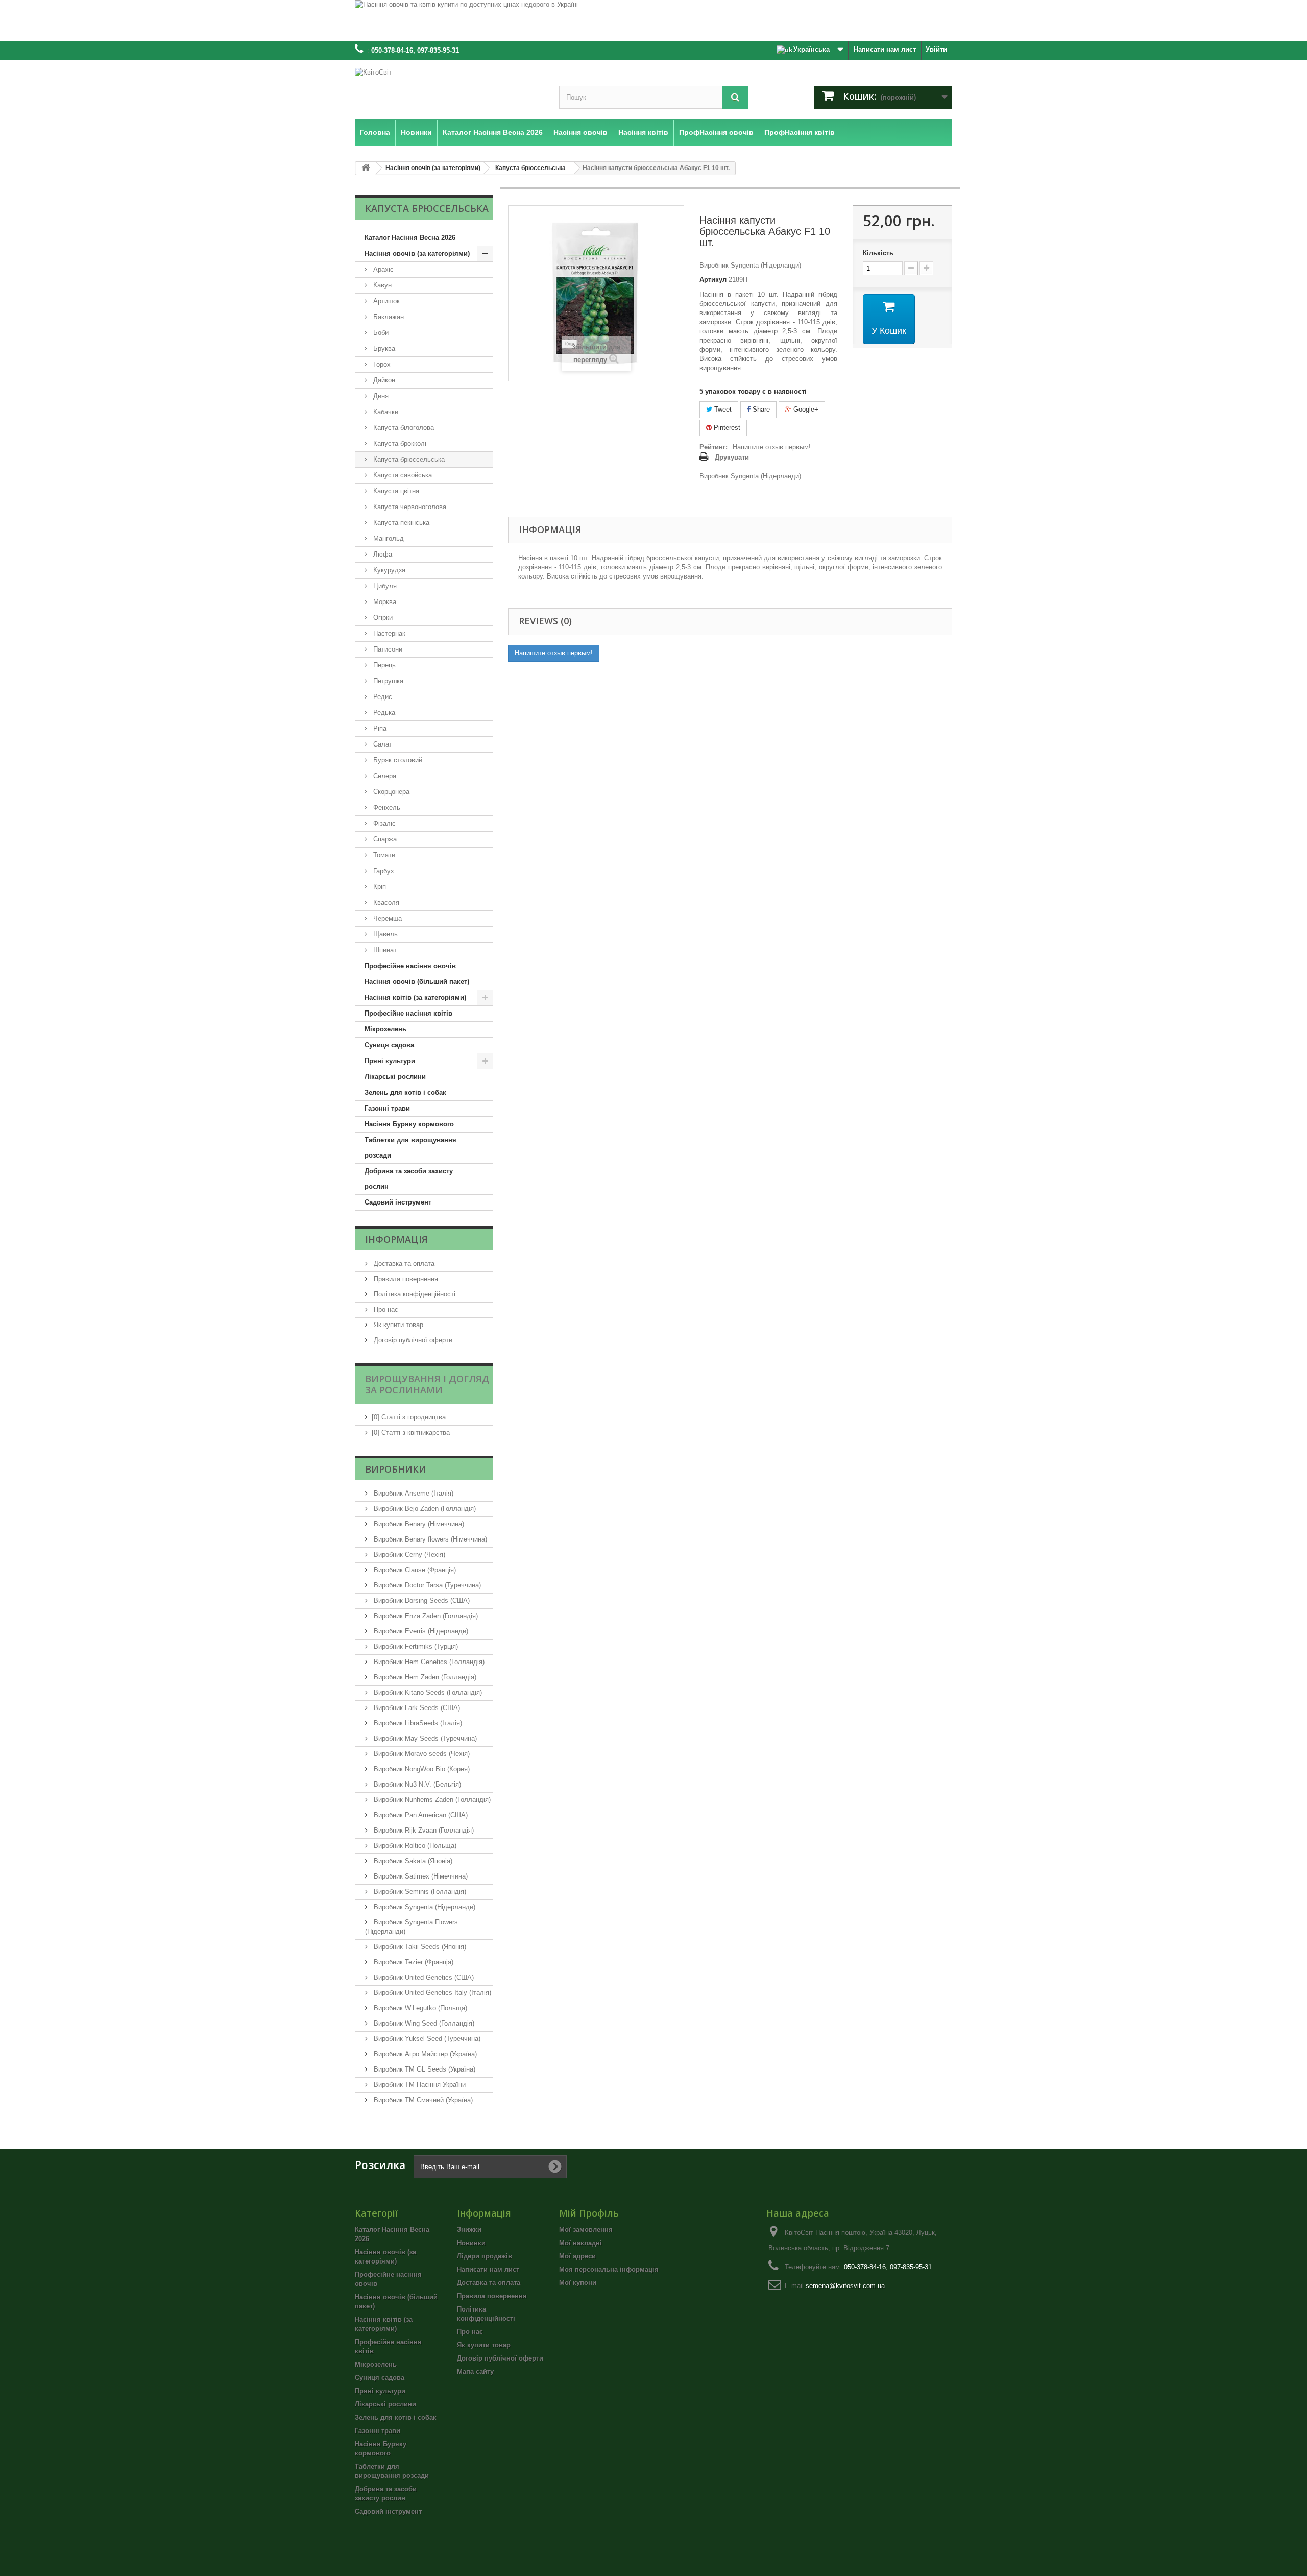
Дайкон (383, 380)
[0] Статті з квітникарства (411, 1433)
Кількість (878, 253)
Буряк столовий (397, 760)
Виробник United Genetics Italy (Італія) (431, 1993)
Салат (382, 744)
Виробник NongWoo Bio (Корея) (421, 1769)
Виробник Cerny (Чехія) (408, 1555)
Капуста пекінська (400, 523)
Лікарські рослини (395, 1077)
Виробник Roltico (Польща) (414, 1846)
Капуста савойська (402, 475)
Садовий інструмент (398, 1202)
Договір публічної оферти (412, 1340)
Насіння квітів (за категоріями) (415, 997)
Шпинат (384, 950)
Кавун (381, 285)
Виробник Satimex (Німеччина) (420, 1876)
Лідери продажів (485, 2256)
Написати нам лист (885, 49)
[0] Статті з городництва (409, 1417)
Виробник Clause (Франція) (414, 1570)
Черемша (386, 918)
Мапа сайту (475, 2372)
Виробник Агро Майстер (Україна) (424, 2054)
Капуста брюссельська (408, 459)
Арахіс (382, 269)
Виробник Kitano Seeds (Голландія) (427, 1692)
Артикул (713, 280)
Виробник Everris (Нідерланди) (420, 1631)
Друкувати (732, 457)
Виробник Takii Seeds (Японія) (419, 1947)
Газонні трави (387, 1108)
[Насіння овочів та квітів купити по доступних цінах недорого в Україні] (653, 20)
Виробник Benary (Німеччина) (418, 1524)
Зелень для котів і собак (405, 1092)
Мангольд (388, 538)
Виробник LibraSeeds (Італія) (417, 1723)
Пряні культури (390, 1061)
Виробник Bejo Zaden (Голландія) (424, 1509)
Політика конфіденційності (414, 1294)
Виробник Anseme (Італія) (413, 1493)
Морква (384, 602)
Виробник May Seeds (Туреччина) (424, 1738)
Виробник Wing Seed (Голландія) (423, 2023)
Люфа (382, 554)
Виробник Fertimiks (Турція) (415, 1646)
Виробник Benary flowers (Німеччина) (429, 1539)
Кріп (379, 887)
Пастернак (388, 633)
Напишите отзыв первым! (772, 447)
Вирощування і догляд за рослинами (427, 1384)
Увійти (936, 49)
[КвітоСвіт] (449, 88)
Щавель (384, 934)
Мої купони (578, 2283)
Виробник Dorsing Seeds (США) (421, 1600)
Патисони (387, 649)
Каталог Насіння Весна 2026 (410, 238)
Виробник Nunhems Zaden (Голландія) (431, 1800)
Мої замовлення (586, 2230)
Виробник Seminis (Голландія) (419, 1892)
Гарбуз (382, 871)
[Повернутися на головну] (366, 168)
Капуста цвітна (395, 491)
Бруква (383, 348)
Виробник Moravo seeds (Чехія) (421, 1754)
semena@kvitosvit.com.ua (845, 2286)
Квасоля (385, 902)
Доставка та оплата (403, 1263)
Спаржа (384, 839)
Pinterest (726, 428)
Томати (383, 855)
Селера (384, 776)
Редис (382, 697)
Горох (381, 364)
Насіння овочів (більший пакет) (417, 982)
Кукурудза (388, 570)
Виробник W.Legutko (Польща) (419, 2008)
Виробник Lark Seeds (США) (416, 1708)
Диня (380, 396)
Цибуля (384, 586)
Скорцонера (390, 792)
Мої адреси (577, 2256)
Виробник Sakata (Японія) (412, 1861)
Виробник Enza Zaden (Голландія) (425, 1616)
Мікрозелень (385, 1029)
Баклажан (388, 317)
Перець (383, 665)
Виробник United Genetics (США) (423, 1977)
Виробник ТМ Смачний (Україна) (422, 2100)
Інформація (396, 1239)
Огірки (382, 618)
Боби (380, 333)
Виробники (396, 1469)
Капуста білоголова (403, 428)
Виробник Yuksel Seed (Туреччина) (426, 2039)
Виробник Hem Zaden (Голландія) (424, 1677)
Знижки (469, 2230)
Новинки (471, 2243)
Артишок (385, 301)
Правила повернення (405, 1279)
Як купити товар (397, 1325)
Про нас (385, 1309)
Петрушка (387, 681)
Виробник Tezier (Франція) (413, 1962)
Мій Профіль (589, 2213)
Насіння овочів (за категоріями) (417, 254)
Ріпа (379, 728)
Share (760, 409)
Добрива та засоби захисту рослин (409, 1179)
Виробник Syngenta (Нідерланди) (423, 1907)
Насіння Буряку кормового (409, 1124)
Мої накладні (580, 2243)
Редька (383, 713)
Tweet (722, 409)
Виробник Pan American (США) (420, 1815)
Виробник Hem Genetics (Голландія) (428, 1662)
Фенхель (386, 808)
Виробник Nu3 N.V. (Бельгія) (416, 1784)
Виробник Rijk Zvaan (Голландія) (423, 1830)
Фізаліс (383, 823)
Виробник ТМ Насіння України (419, 2085)
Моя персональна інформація (609, 2269)
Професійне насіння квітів (408, 1013)
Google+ (805, 409)
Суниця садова (389, 1045)
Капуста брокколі (399, 443)
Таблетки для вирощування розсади (410, 1148)
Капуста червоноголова (409, 507)
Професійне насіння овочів (410, 966)
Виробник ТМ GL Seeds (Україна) (423, 2069)
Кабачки (385, 412)
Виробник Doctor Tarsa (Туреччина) (426, 1585)
